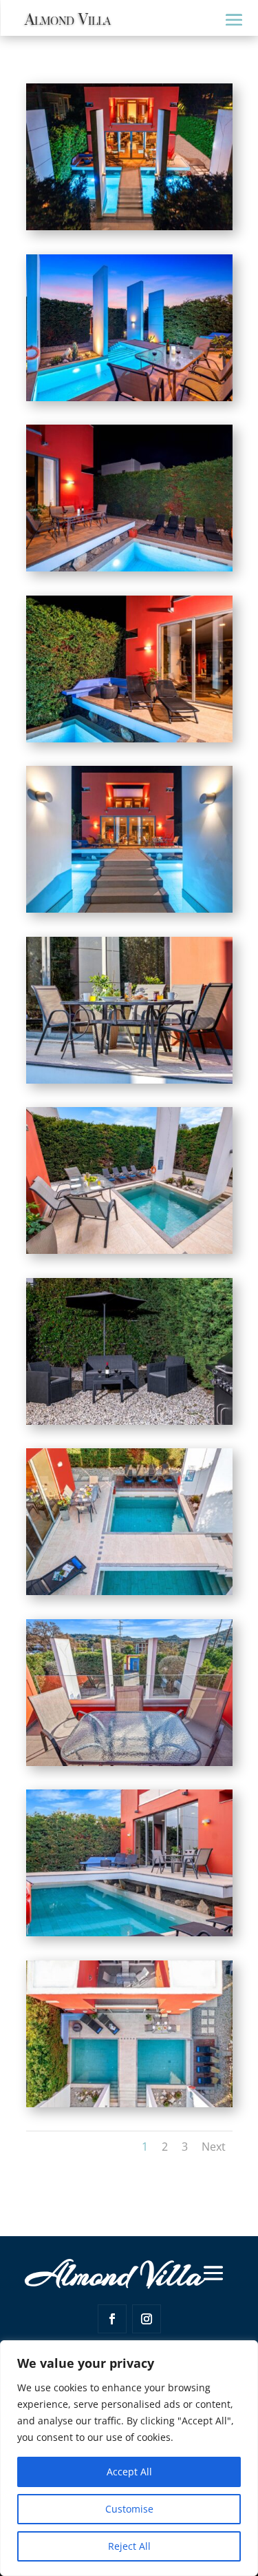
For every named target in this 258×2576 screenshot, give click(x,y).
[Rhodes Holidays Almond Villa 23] (129, 1933)
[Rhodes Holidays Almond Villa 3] (129, 739)
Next (214, 2147)
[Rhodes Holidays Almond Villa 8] (129, 1591)
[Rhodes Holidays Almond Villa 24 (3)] (129, 2103)
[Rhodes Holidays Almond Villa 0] (129, 226)
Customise (129, 2509)
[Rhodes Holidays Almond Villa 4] (129, 909)
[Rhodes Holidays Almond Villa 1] (129, 397)
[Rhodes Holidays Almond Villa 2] (129, 568)
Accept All (129, 2472)
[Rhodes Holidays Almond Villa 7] (129, 1421)
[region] (129, 2458)
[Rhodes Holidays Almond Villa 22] (129, 1762)
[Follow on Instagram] (147, 2319)
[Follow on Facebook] (112, 2319)
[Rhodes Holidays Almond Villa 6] (129, 1250)
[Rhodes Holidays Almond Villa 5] (129, 1080)
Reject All (129, 2546)
